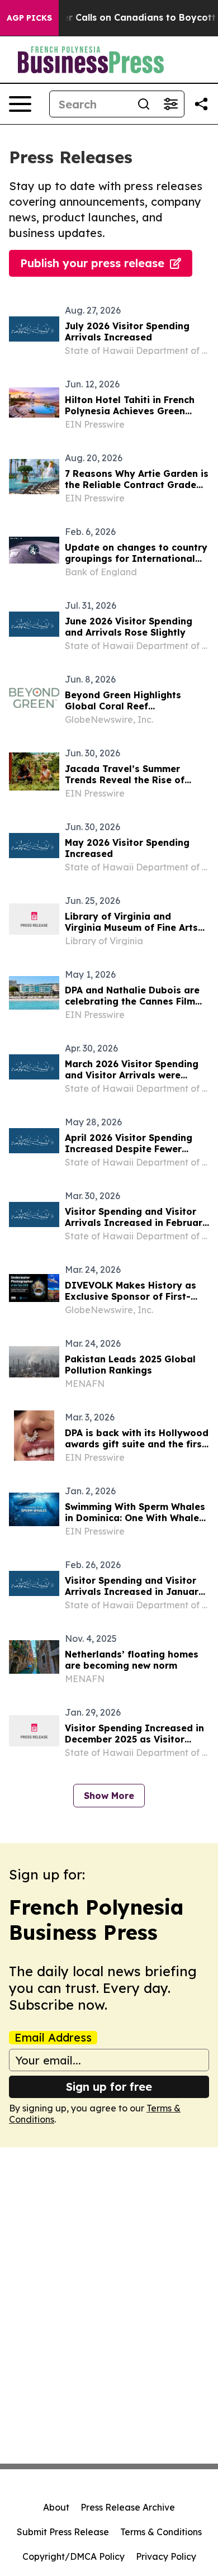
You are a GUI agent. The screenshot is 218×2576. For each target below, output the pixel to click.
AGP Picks (29, 18)
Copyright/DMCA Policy (74, 2556)
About (56, 2507)
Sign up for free (109, 2087)
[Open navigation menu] (20, 104)
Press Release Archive (128, 2507)
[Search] (144, 104)
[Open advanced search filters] (170, 104)
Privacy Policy (166, 2556)
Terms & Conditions (161, 2532)
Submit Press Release (63, 2532)
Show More (109, 1796)
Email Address (53, 2038)
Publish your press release (92, 263)
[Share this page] (201, 104)
